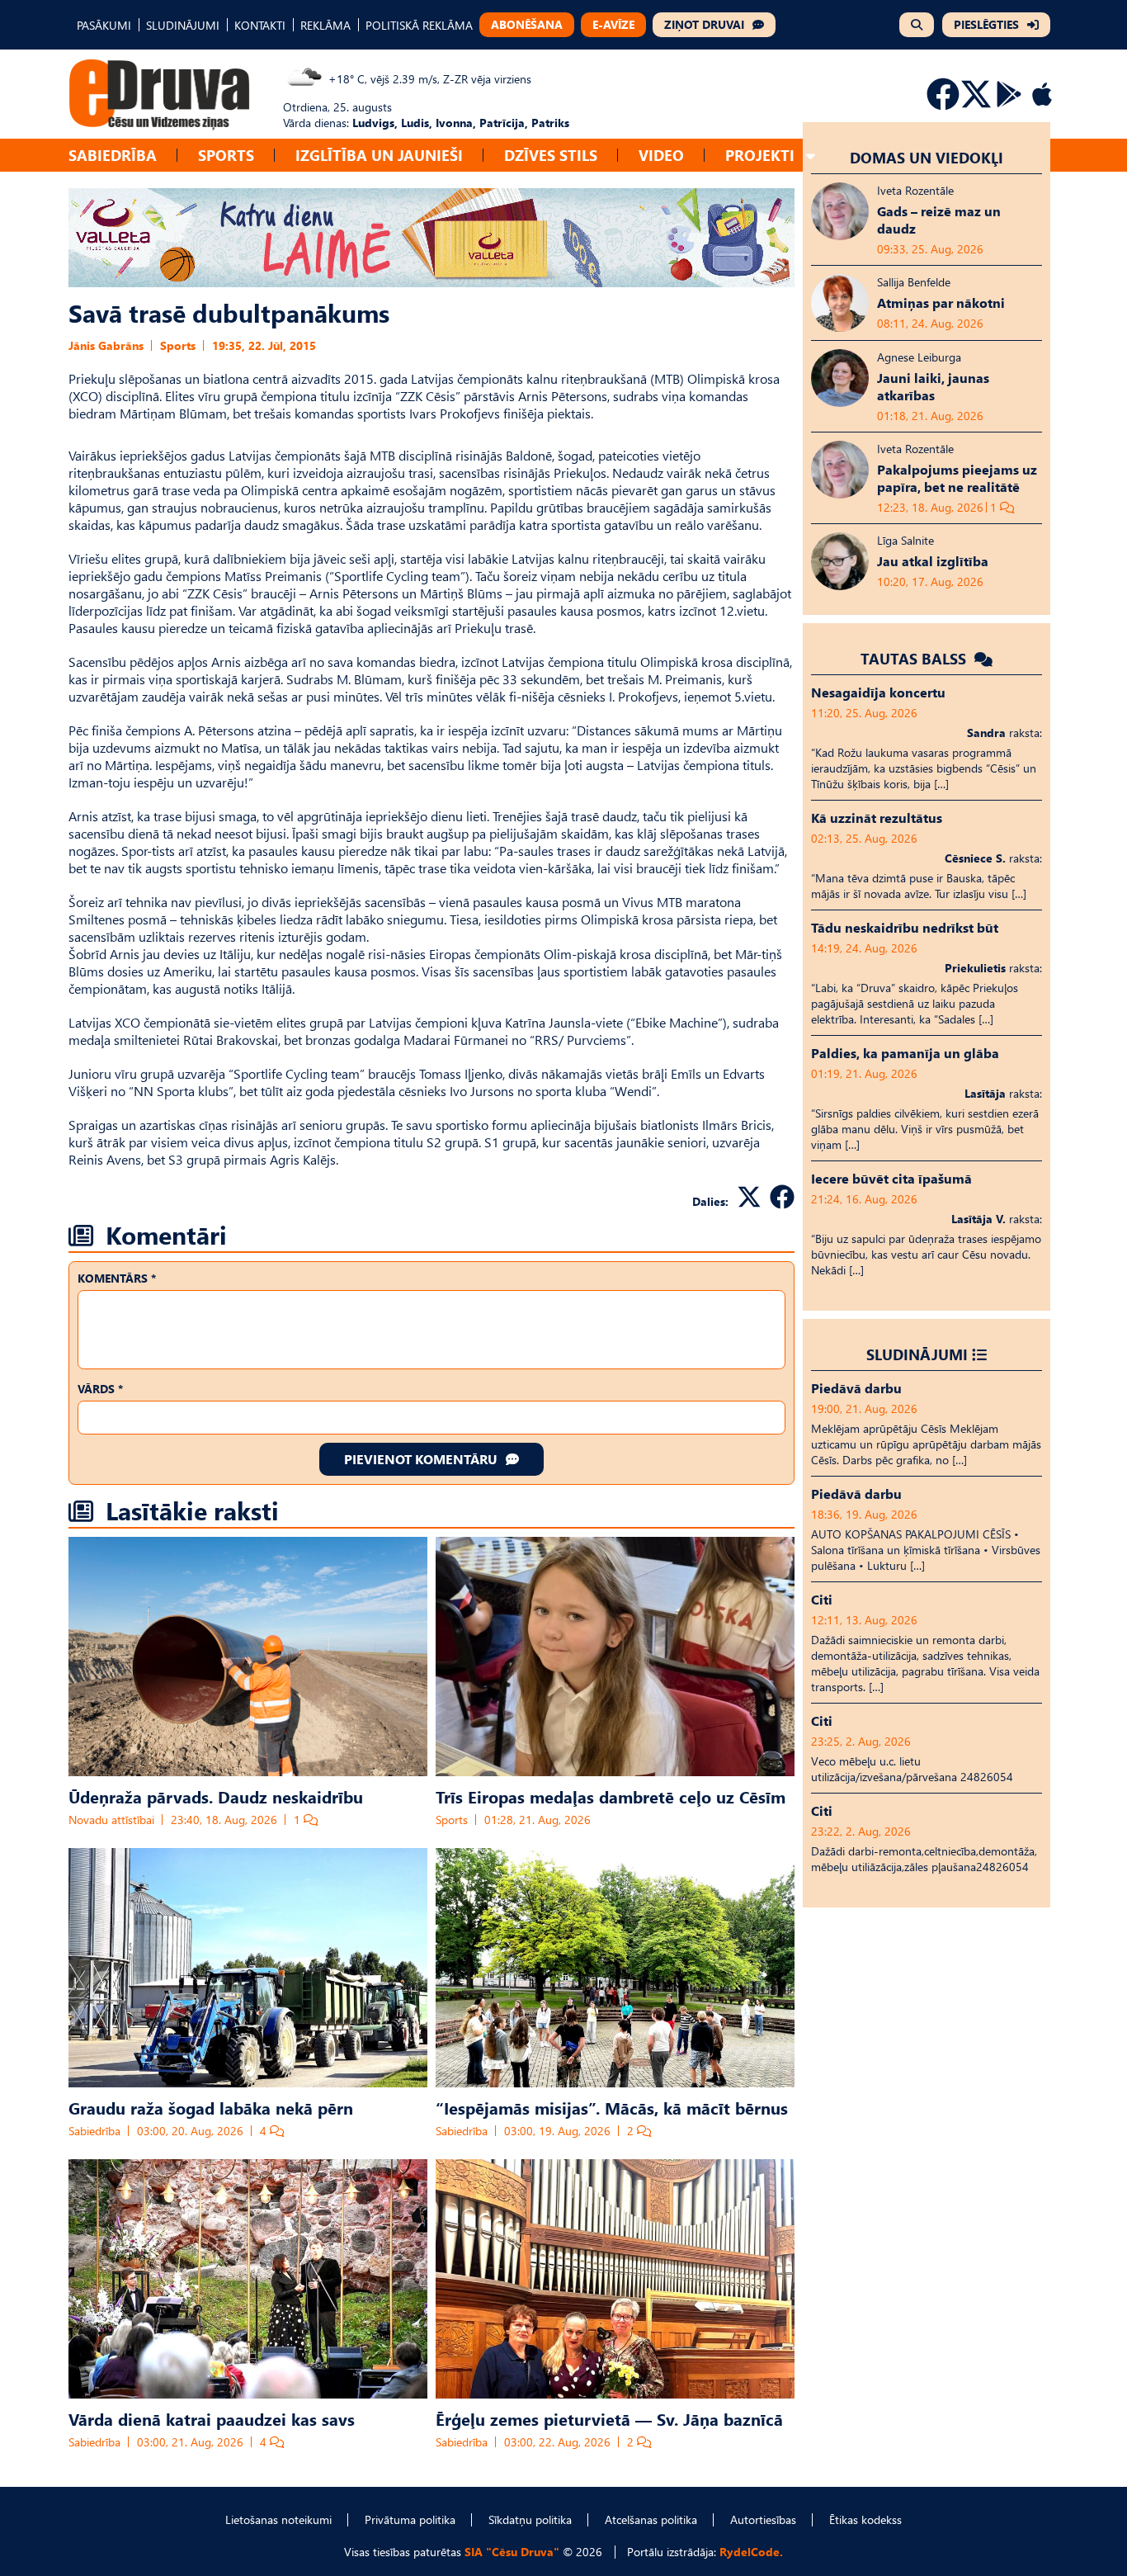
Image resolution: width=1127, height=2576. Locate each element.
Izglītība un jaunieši (379, 155)
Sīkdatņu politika (530, 2519)
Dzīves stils (551, 155)
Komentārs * (117, 1278)
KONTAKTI (260, 25)
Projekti (760, 155)
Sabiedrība (113, 155)
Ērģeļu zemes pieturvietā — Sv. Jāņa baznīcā (609, 2418)
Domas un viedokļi (927, 157)
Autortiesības (763, 2519)
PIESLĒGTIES (986, 24)
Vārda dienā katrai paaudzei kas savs (212, 2418)
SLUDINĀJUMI (183, 25)
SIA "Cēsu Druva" (512, 2552)
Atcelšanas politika (651, 2519)
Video (661, 155)
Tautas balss (915, 658)
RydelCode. (751, 2552)
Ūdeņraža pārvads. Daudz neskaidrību (216, 1796)
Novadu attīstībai (111, 1820)
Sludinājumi (917, 1354)
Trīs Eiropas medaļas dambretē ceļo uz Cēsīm (611, 1796)
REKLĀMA (325, 25)
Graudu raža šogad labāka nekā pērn (211, 2107)
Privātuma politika (410, 2519)
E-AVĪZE (613, 24)
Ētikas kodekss (865, 2519)
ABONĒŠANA (527, 24)
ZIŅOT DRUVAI (704, 24)
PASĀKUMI (104, 25)
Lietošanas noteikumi (278, 2519)
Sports (226, 155)
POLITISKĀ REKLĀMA (419, 25)
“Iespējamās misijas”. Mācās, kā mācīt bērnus (612, 2107)
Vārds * (100, 1389)
